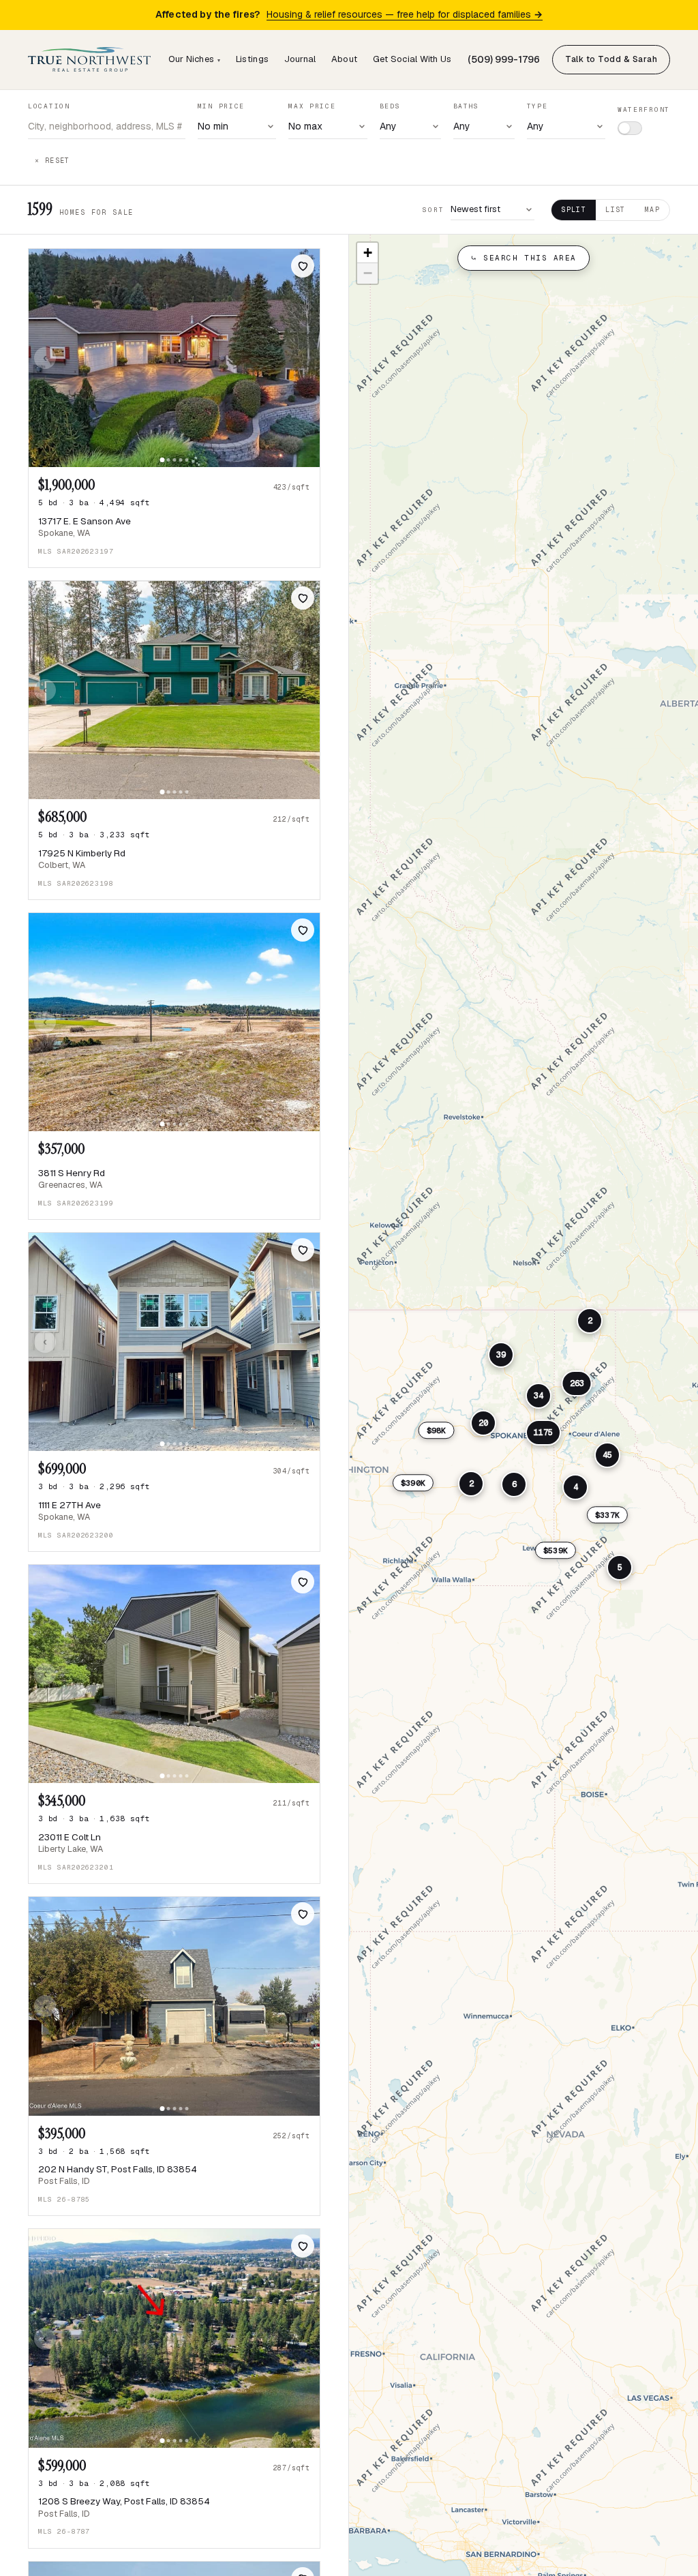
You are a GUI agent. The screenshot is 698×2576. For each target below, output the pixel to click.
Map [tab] (652, 210)
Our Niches (195, 59)
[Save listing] (303, 266)
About (344, 59)
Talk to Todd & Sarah (611, 59)
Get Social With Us (412, 59)
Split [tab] (574, 210)
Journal (300, 59)
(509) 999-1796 (504, 59)
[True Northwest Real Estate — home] (89, 59)
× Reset (52, 161)
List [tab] (616, 210)
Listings (252, 59)
